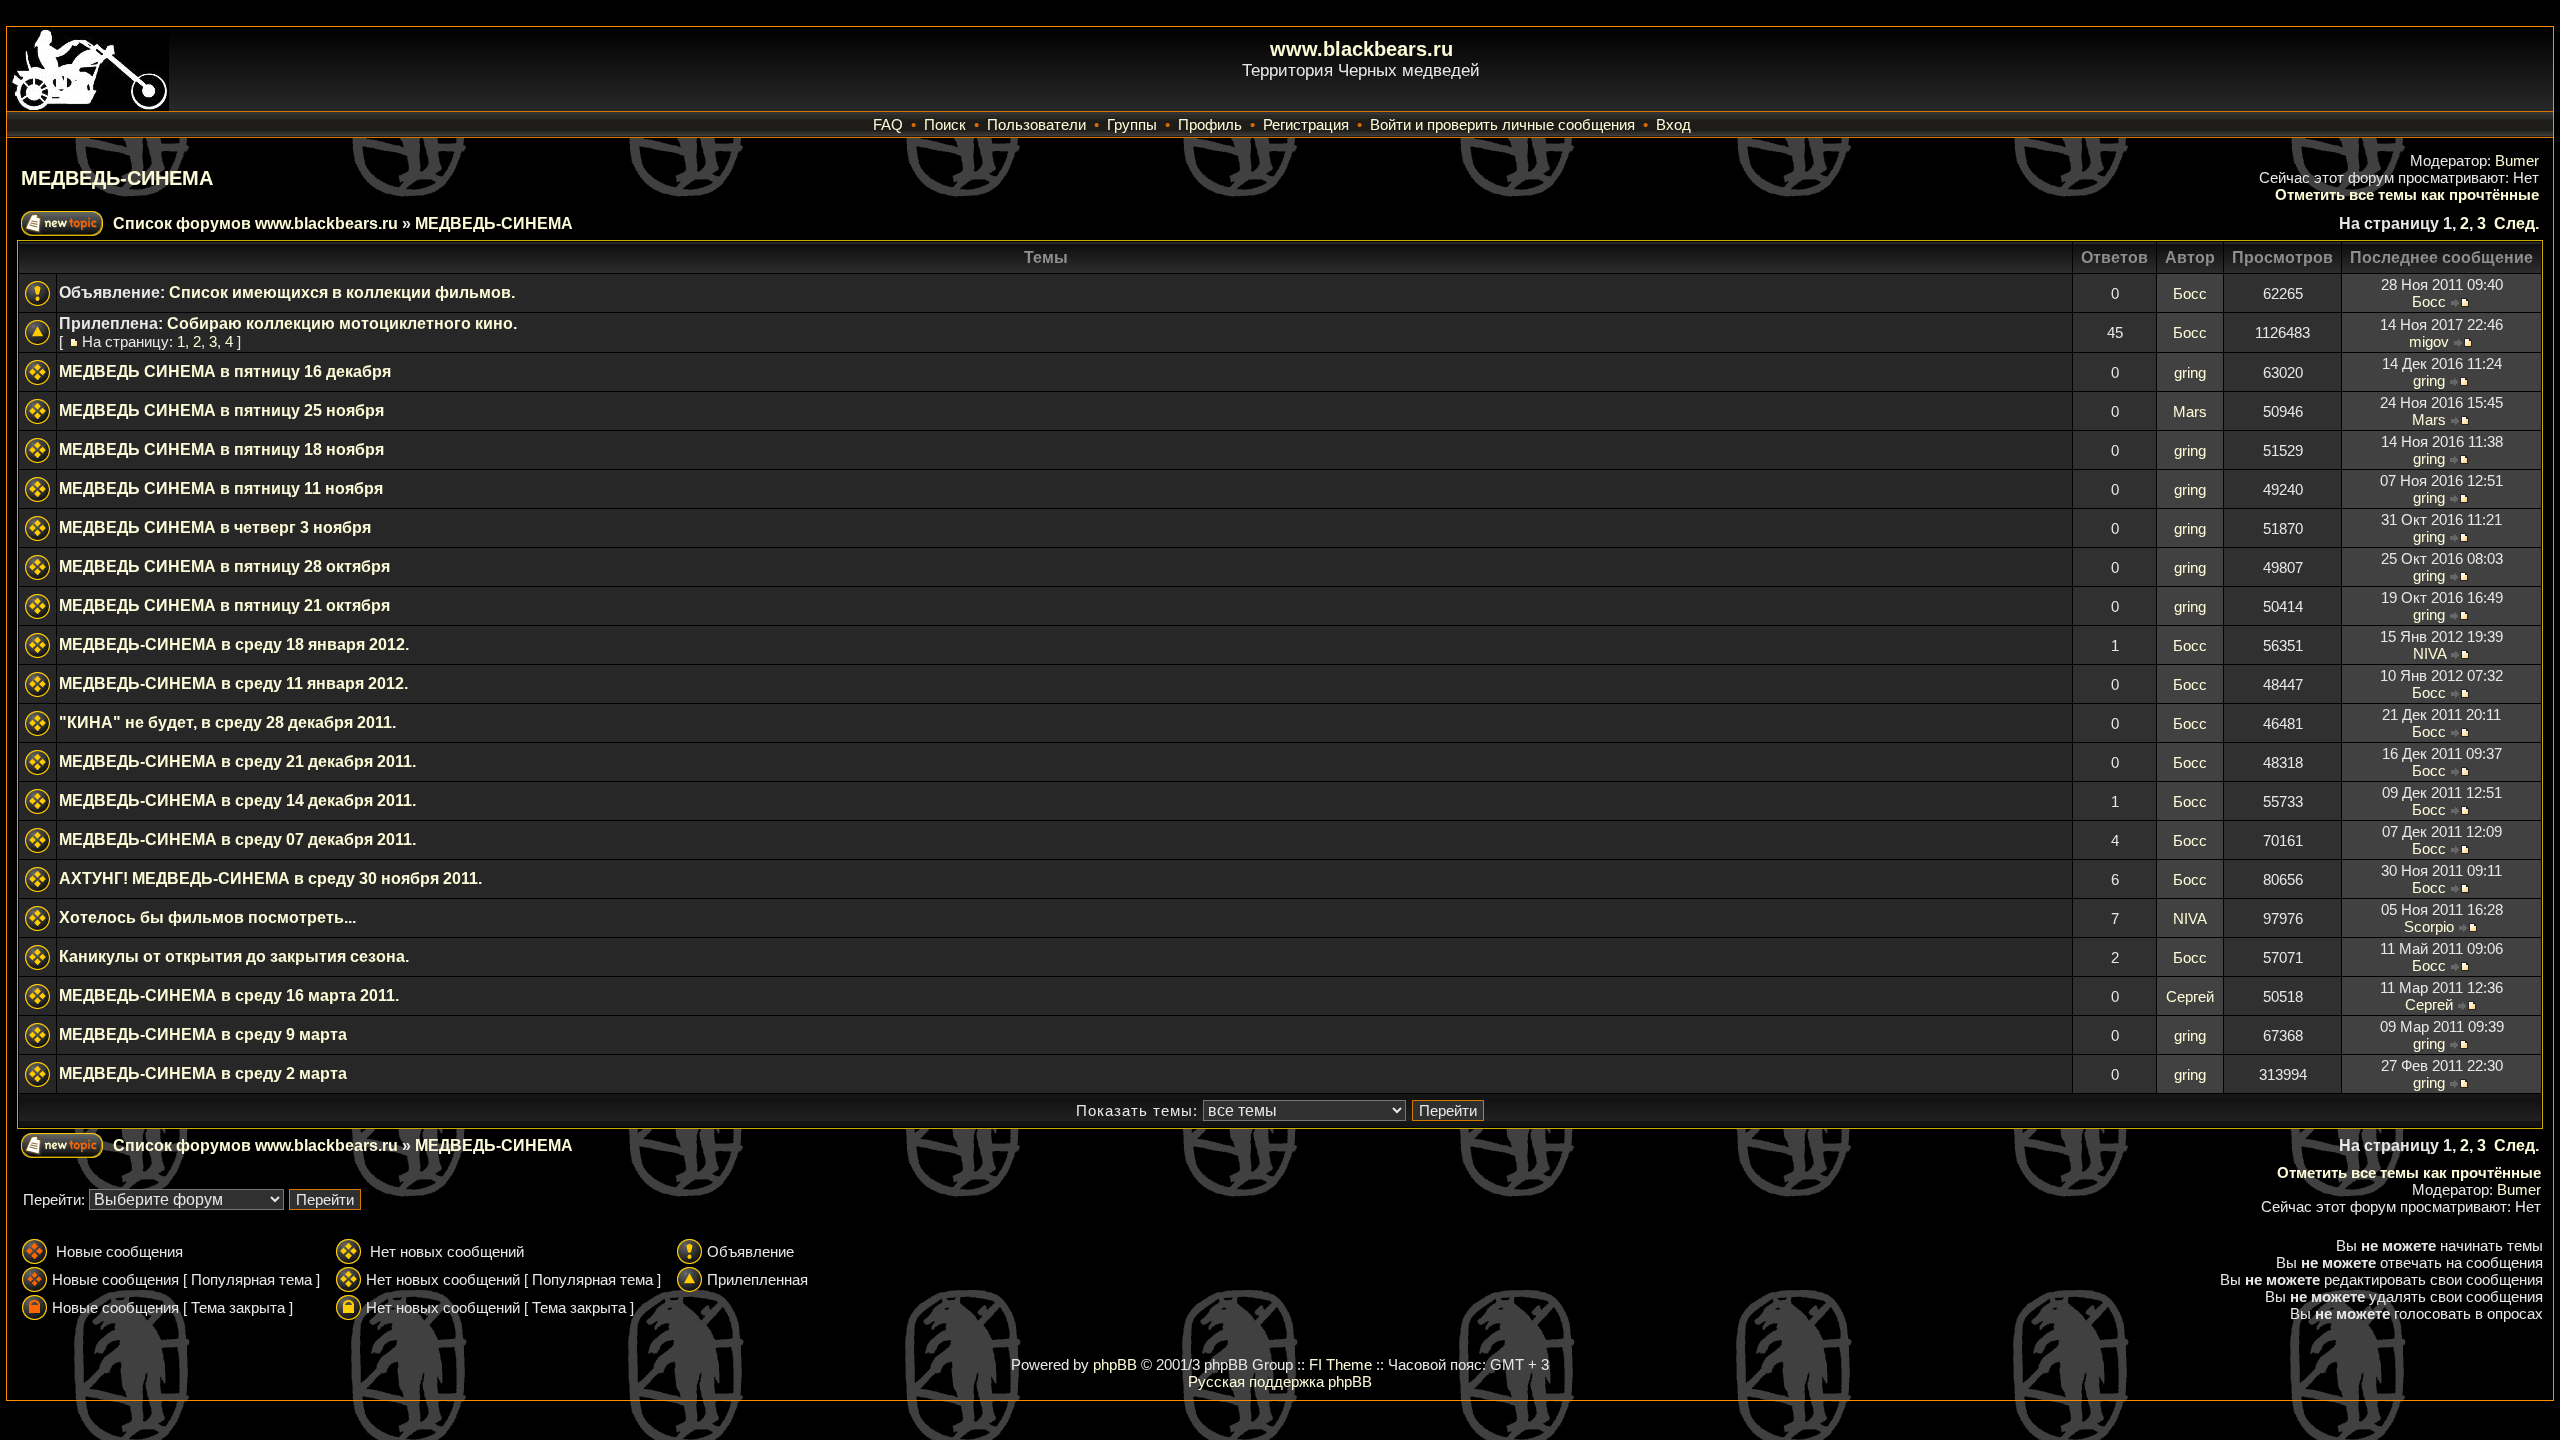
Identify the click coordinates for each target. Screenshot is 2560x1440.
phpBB (1115, 1364)
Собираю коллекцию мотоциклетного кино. (342, 323)
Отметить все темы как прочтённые (2407, 194)
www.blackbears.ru (1361, 49)
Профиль (1210, 124)
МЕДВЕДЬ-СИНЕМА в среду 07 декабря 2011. (237, 839)
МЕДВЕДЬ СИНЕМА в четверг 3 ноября (215, 527)
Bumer (2517, 160)
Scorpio (2429, 926)
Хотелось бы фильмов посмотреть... (207, 917)
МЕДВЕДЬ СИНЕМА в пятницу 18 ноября (221, 449)
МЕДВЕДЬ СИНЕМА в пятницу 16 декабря (225, 371)
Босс (2190, 293)
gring (2190, 372)
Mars (2190, 411)
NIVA (2429, 653)
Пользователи (1036, 124)
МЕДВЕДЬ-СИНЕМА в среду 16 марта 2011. (229, 995)
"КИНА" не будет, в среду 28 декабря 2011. (227, 722)
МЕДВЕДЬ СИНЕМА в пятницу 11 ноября (221, 488)
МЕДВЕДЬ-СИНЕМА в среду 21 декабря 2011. (237, 761)
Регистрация (1306, 124)
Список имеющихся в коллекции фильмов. (342, 292)
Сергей (2190, 996)
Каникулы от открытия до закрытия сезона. (234, 956)
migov (2429, 341)
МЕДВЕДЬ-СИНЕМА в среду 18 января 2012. (234, 644)
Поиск (945, 124)
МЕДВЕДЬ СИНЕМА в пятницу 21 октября (224, 605)
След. (2516, 223)
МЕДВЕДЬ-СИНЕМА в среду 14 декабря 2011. (237, 800)
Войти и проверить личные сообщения (1502, 124)
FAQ (888, 124)
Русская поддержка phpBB (1280, 1381)
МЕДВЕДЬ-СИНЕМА (117, 178)
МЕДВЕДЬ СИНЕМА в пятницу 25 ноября (221, 410)
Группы (1132, 124)
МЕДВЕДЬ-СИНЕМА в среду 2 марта (203, 1073)
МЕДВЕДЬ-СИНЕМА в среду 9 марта (203, 1034)
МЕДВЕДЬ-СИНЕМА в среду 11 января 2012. (233, 683)
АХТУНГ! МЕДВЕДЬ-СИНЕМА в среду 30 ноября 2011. (270, 878)
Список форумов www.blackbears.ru (255, 223)
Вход (1673, 124)
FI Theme (1340, 1364)
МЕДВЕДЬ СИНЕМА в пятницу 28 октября (224, 566)
